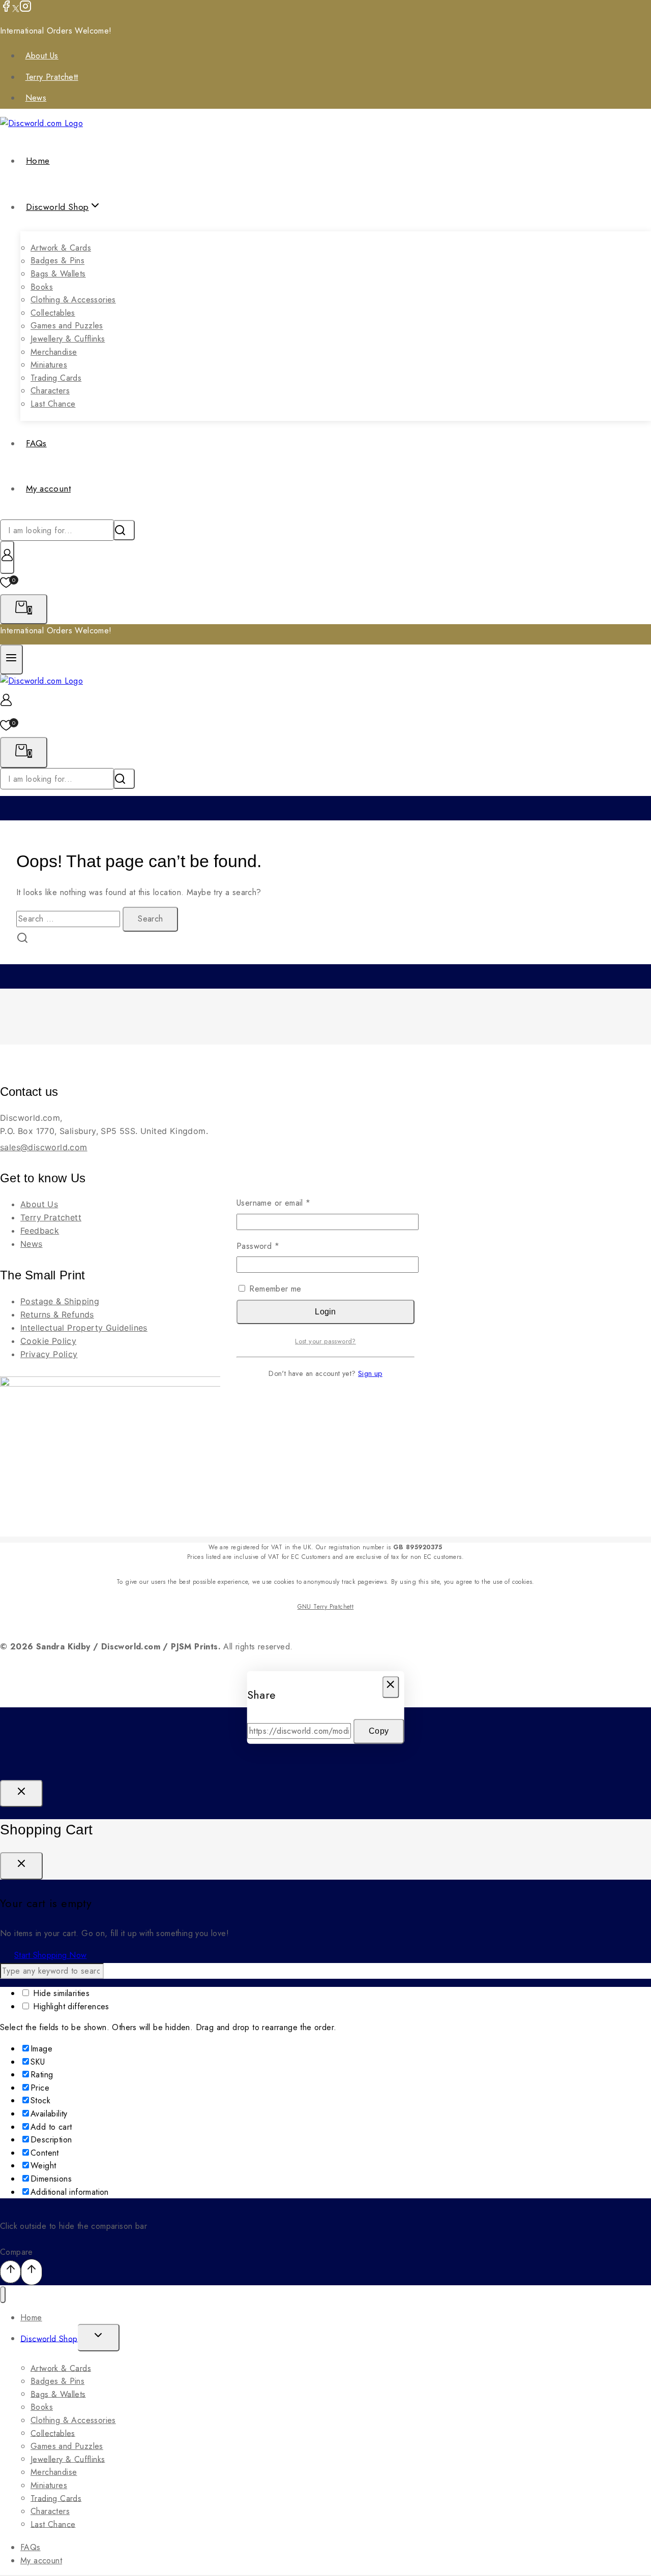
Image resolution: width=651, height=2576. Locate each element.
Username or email (290, 1203)
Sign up (370, 1373)
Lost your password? (325, 1341)
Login (325, 1312)
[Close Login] (21, 1794)
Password (274, 1246)
